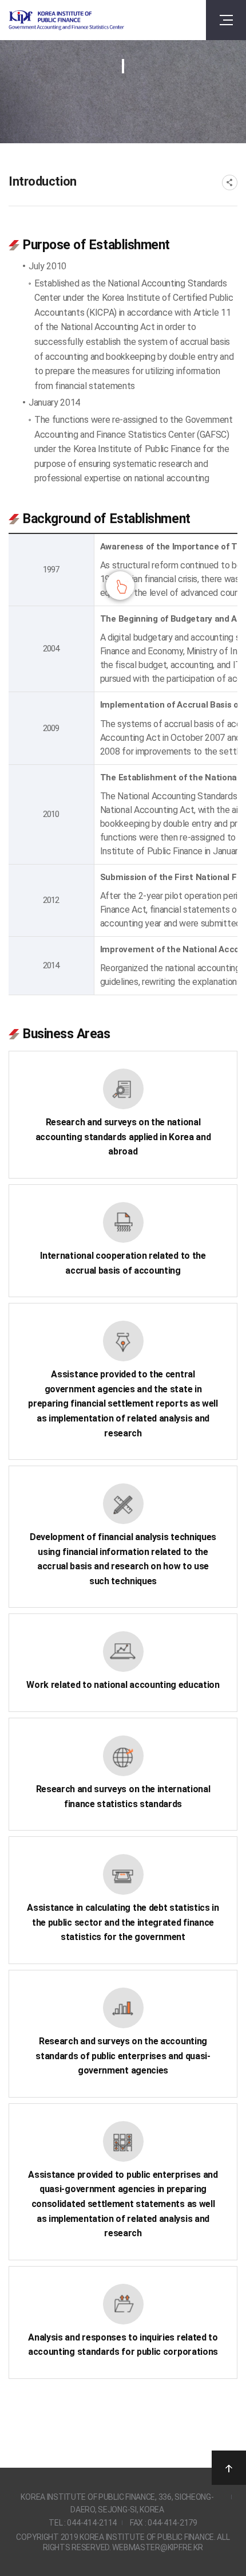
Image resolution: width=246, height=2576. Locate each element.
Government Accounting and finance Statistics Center (66, 20)
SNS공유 (230, 182)
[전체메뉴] (226, 20)
